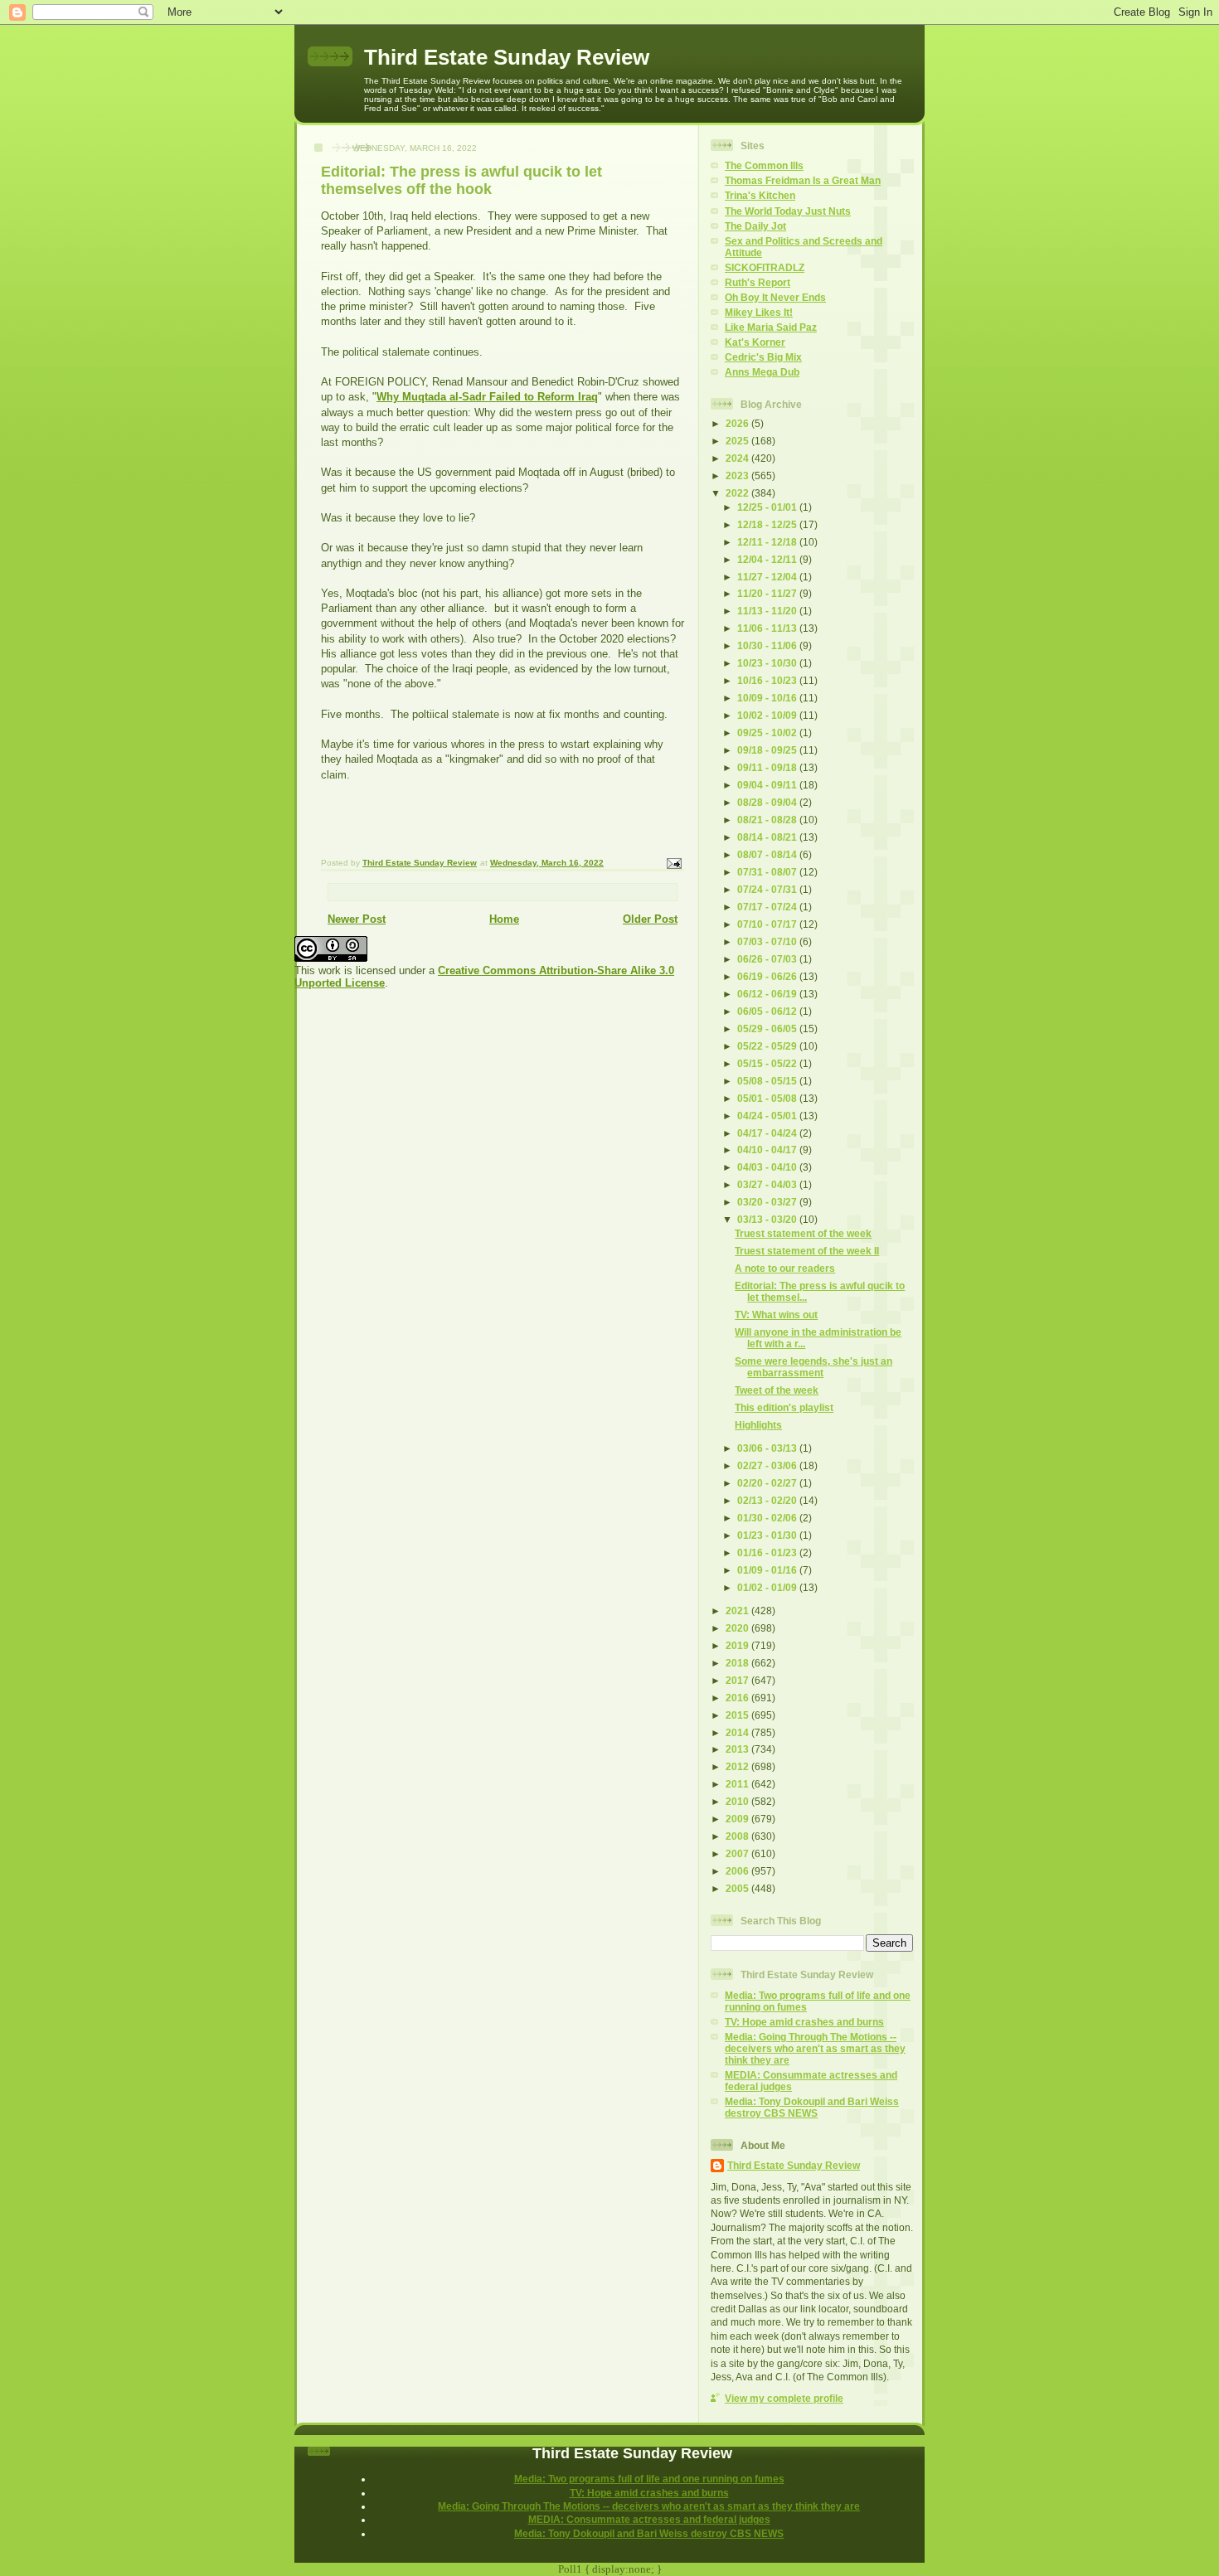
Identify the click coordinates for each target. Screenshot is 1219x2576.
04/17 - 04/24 (768, 1133)
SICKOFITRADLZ (765, 267)
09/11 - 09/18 (768, 767)
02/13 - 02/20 (768, 1500)
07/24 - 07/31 (768, 889)
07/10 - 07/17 (768, 924)
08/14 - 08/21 (768, 837)
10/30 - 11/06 (768, 645)
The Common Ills (764, 165)
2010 (738, 1801)
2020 (738, 1628)
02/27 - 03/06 (768, 1465)
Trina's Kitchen (760, 195)
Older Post (650, 919)
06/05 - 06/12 (768, 1011)
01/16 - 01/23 (768, 1552)
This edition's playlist (784, 1407)
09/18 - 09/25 (768, 750)
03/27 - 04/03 (768, 1184)
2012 (738, 1766)
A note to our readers (785, 1268)
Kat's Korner (755, 342)
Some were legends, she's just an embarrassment (813, 1367)
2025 (738, 441)
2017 (738, 1680)
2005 (738, 1888)
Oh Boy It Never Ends (775, 297)
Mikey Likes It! (759, 312)
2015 (738, 1715)
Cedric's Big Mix (763, 357)
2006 (738, 1871)
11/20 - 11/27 (768, 593)
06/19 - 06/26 (768, 976)
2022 (738, 493)
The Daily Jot (755, 226)
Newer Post (357, 919)
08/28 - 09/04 (768, 802)
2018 (738, 1663)
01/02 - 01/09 (768, 1587)
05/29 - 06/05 (768, 1028)
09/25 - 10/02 (768, 733)
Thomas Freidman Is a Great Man (803, 180)
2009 (738, 1819)
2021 (738, 1611)
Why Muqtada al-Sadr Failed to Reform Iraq (487, 397)
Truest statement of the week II (807, 1251)
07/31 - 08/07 (768, 872)
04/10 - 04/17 (768, 1150)
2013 (738, 1749)
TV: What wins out (776, 1315)
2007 (738, 1853)
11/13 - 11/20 (768, 611)
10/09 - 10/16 (768, 698)
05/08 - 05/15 (768, 1081)
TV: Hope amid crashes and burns (804, 2022)
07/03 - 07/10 (768, 941)
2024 (738, 458)
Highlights (758, 1425)
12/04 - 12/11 (768, 559)
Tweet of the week (777, 1390)
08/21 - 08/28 (768, 820)
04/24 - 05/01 (768, 1116)
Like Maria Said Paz (771, 327)
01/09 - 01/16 (768, 1570)
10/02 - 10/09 (768, 715)
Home (504, 919)
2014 (738, 1732)
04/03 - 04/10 (768, 1167)
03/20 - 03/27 (768, 1202)
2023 (738, 475)
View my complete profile (784, 2398)
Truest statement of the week (803, 1233)
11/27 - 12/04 (768, 577)
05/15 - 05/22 (768, 1063)
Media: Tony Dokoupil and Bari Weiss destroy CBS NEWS (812, 2107)
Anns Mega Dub (762, 372)
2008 (738, 1836)
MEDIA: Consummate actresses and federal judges (649, 2519)
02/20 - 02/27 (768, 1483)
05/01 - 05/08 (768, 1098)
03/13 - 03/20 (768, 1219)
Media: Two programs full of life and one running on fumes (649, 2479)
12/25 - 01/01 (768, 507)
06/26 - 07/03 (768, 959)
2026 (738, 423)
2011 (738, 1784)
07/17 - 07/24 (768, 907)
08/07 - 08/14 (768, 854)
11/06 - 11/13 (768, 628)
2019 (738, 1645)
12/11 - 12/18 (768, 542)
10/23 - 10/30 (768, 663)
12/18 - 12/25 (768, 524)
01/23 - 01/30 (768, 1535)
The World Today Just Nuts (788, 211)
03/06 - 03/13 (768, 1448)
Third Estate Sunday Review (507, 57)
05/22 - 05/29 (768, 1046)
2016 (738, 1698)
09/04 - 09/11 (768, 785)
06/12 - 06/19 (768, 994)
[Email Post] (673, 863)
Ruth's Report (758, 282)
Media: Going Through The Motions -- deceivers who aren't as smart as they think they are (815, 2048)
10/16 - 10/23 (768, 680)
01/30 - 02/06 (768, 1518)
